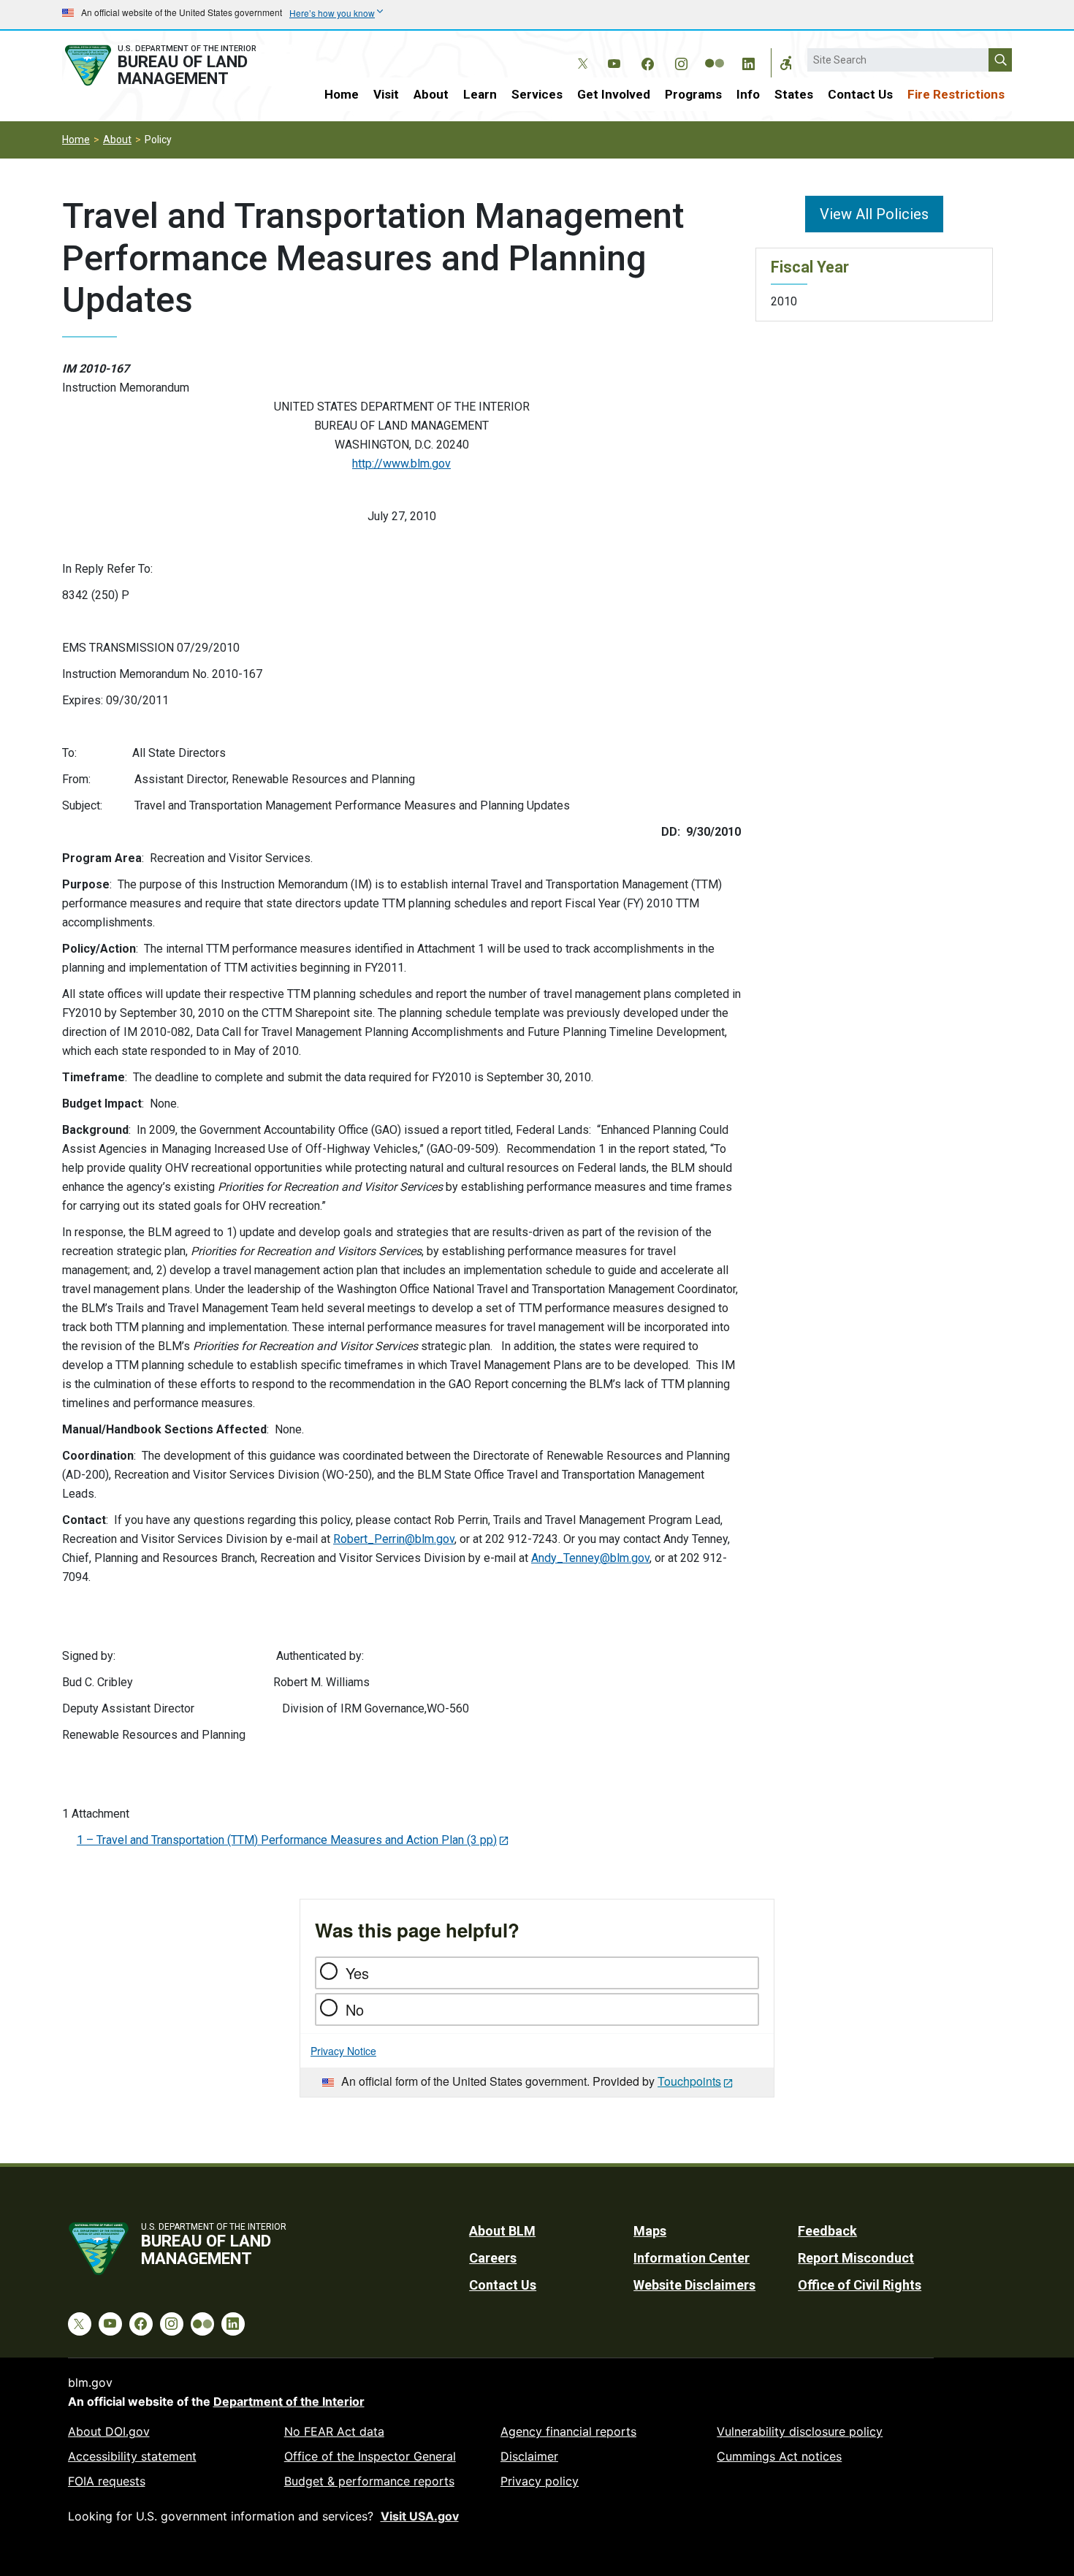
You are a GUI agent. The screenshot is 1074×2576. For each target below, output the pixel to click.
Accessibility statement (132, 2456)
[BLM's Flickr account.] (715, 53)
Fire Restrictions (956, 94)
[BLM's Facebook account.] (647, 61)
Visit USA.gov (420, 2516)
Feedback (827, 2231)
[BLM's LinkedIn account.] (748, 61)
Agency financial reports (568, 2431)
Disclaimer (529, 2456)
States (794, 94)
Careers (493, 2258)
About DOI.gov (109, 2431)
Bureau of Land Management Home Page (177, 65)
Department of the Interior (289, 2401)
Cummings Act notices (779, 2456)
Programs (693, 94)
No (355, 2009)
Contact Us (860, 94)
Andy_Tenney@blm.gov (590, 1558)
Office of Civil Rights (860, 2285)
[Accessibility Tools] (786, 63)
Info (748, 94)
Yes (357, 1973)
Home (342, 94)
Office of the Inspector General (370, 2456)
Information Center (692, 2258)
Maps (650, 2231)
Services (537, 94)
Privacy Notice (343, 2051)
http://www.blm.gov (401, 464)
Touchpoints (689, 2081)
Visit (386, 94)
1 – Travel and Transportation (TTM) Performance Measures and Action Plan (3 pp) (287, 1840)
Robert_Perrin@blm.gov (394, 1539)
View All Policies (874, 214)
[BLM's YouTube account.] (614, 61)
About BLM (502, 2231)
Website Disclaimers (694, 2285)
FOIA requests (107, 2481)
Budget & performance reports (369, 2481)
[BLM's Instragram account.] (681, 61)
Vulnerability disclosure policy (800, 2431)
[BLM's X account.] (580, 53)
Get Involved (614, 94)
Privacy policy (540, 2481)
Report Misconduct (856, 2258)
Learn (480, 94)
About (431, 94)
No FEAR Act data (334, 2431)
